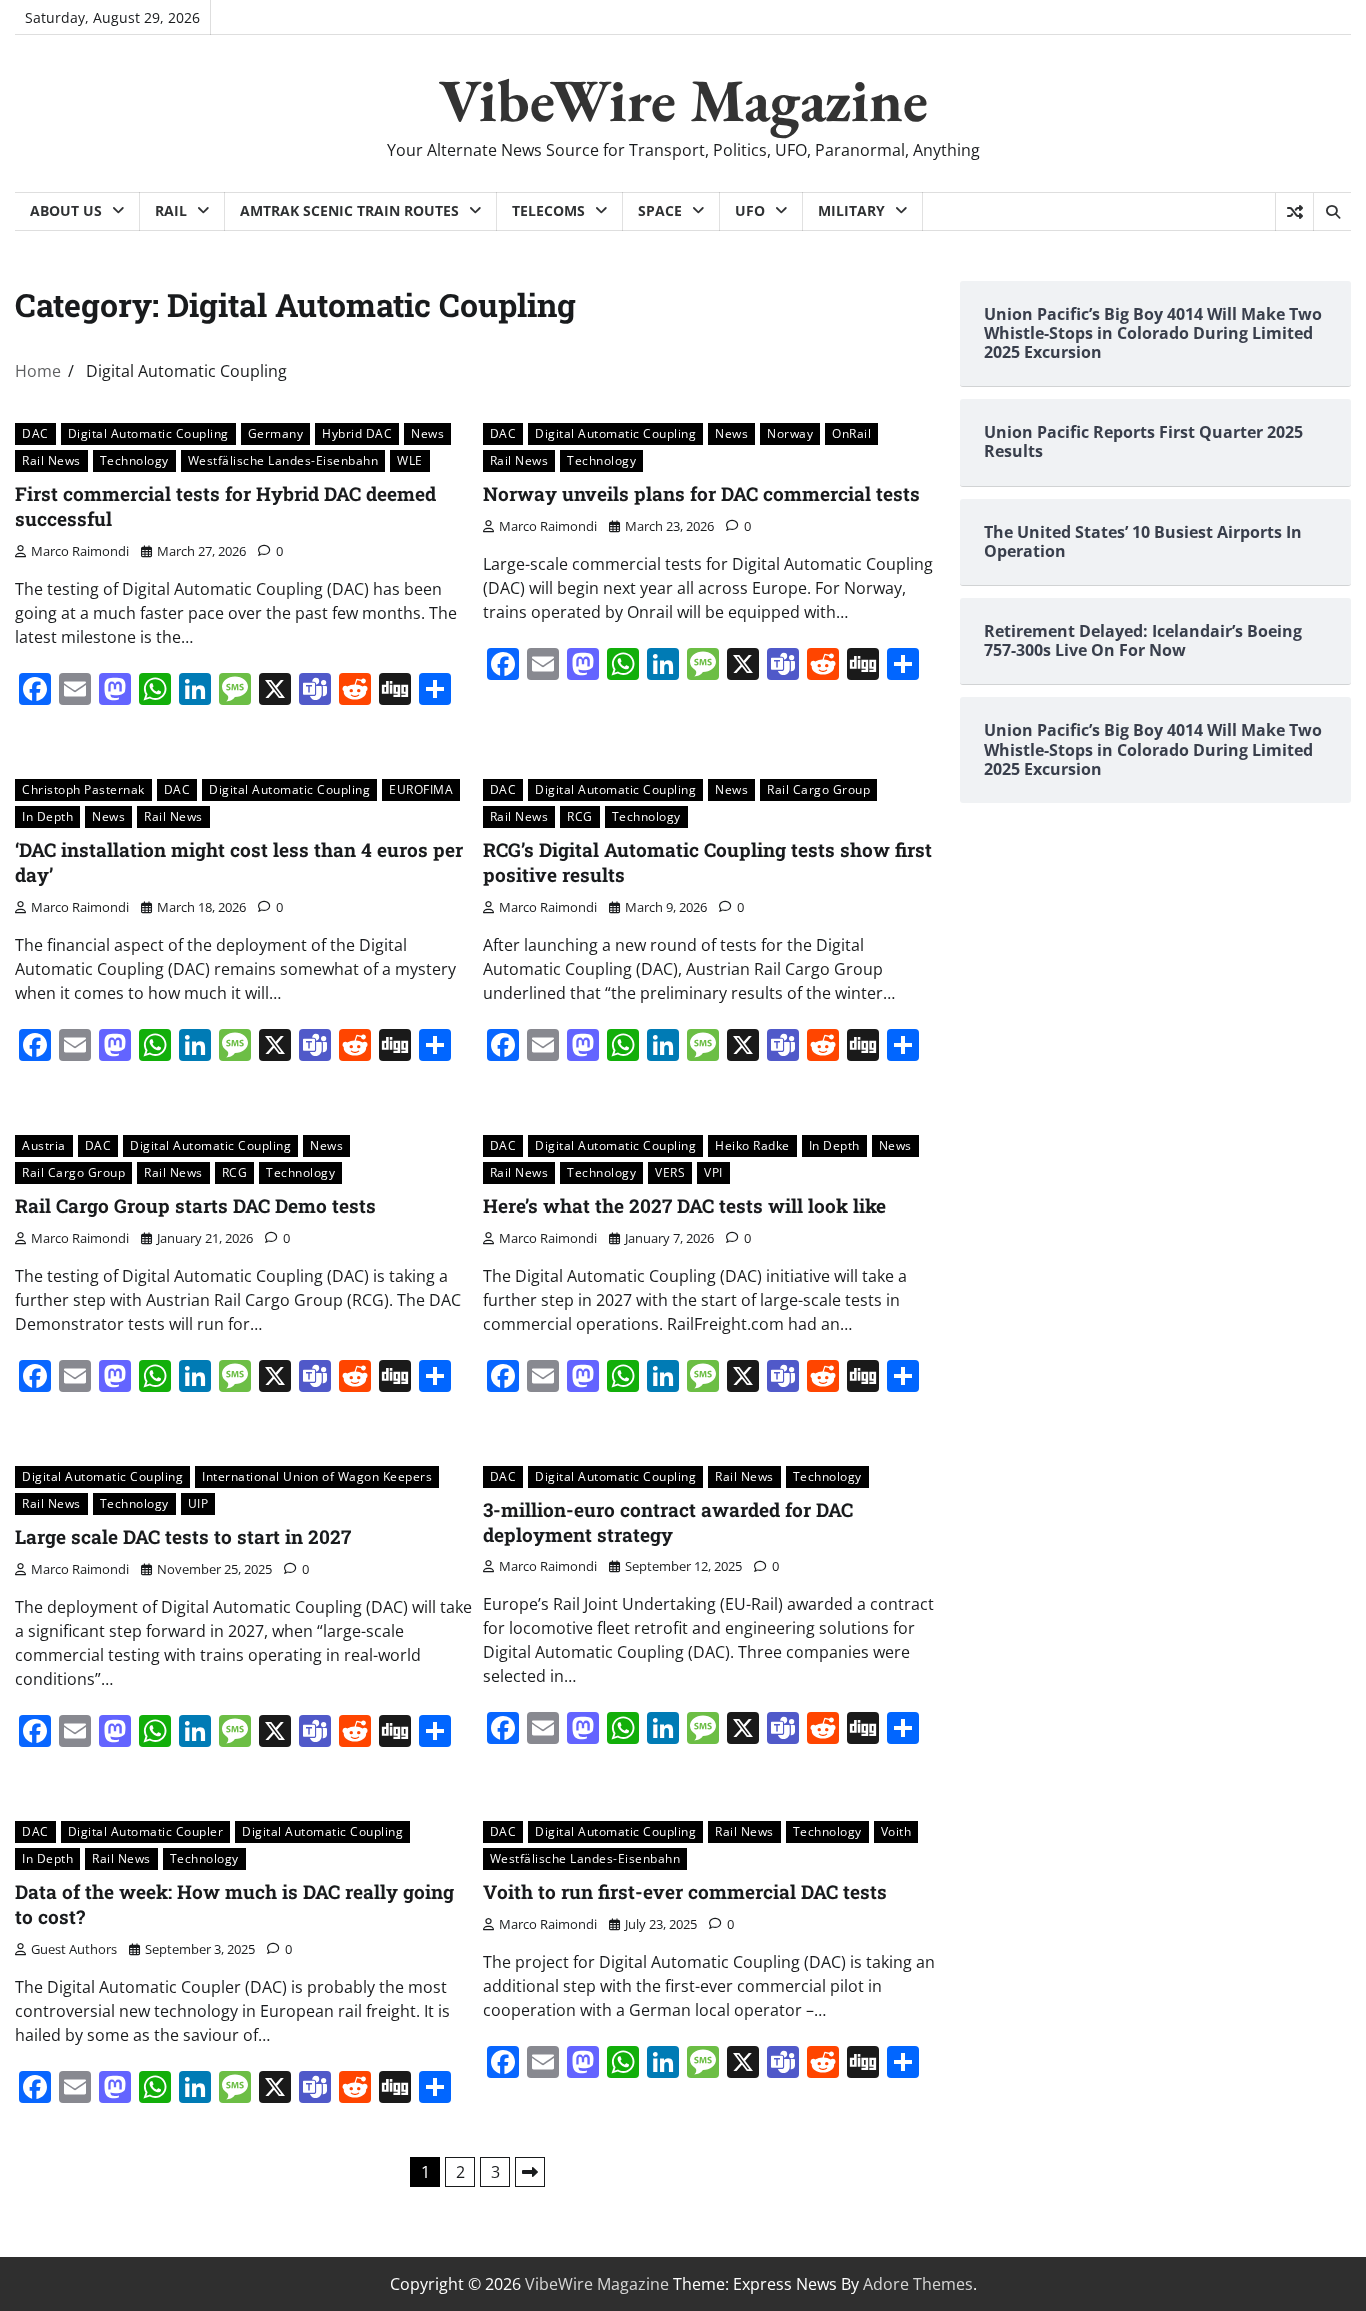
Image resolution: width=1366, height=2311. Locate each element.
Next (530, 2172)
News (427, 433)
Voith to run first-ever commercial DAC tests (685, 1891)
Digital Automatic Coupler (146, 1831)
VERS (670, 1172)
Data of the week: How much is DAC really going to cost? (234, 1904)
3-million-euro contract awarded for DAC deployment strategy (668, 1522)
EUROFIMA (421, 789)
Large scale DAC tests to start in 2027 (183, 1536)
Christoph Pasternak (83, 789)
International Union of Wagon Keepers (317, 1476)
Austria (44, 1145)
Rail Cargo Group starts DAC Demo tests (195, 1205)
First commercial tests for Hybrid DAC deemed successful (225, 506)
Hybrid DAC (357, 433)
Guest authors (74, 1949)
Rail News (51, 460)
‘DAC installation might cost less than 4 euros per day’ (239, 862)
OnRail (851, 433)
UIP (198, 1503)
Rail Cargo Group (818, 789)
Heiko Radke (752, 1145)
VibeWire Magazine (683, 100)
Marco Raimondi (80, 551)
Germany (276, 433)
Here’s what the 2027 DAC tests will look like (684, 1205)
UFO (750, 210)
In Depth (47, 816)
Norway (790, 433)
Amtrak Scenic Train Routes (349, 210)
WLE (410, 460)
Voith (896, 1831)
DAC (35, 433)
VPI (713, 1172)
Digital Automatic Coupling (148, 433)
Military (851, 210)
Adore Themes (918, 2284)
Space (660, 210)
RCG (580, 816)
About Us (66, 210)
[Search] (1332, 212)
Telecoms (548, 210)
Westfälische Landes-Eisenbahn (283, 460)
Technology (134, 460)
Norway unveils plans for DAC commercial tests (701, 493)
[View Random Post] (1294, 212)
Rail (171, 210)
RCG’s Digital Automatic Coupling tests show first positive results (707, 862)
